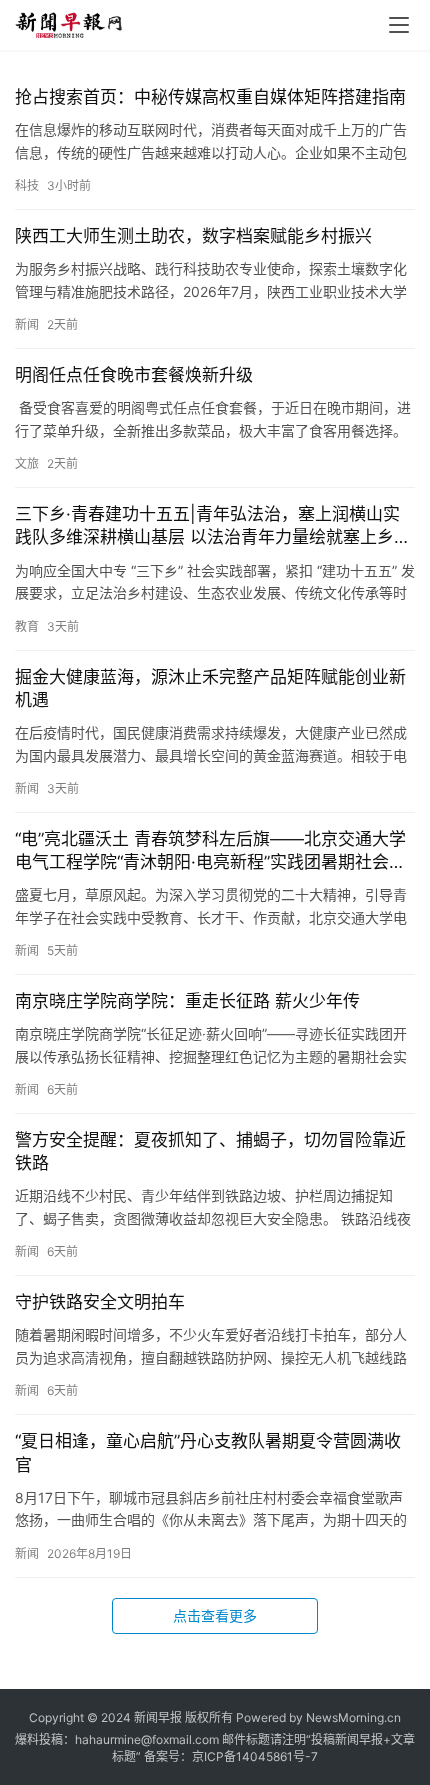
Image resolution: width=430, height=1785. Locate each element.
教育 (27, 626)
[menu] (399, 25)
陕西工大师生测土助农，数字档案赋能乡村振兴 (193, 236)
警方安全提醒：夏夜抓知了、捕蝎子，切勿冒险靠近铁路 (210, 1151)
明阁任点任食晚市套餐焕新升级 (134, 375)
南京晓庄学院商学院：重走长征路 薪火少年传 (187, 1001)
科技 (27, 185)
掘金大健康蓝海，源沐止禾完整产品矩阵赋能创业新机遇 (210, 688)
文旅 (27, 463)
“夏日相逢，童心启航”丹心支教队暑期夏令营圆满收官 (208, 1452)
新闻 (27, 324)
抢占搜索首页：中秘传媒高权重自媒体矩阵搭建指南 (210, 97)
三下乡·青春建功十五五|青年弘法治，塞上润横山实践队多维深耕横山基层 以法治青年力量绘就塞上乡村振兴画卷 (213, 526)
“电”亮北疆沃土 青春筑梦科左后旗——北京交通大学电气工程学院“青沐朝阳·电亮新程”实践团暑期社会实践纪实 (210, 851)
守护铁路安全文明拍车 (100, 1302)
